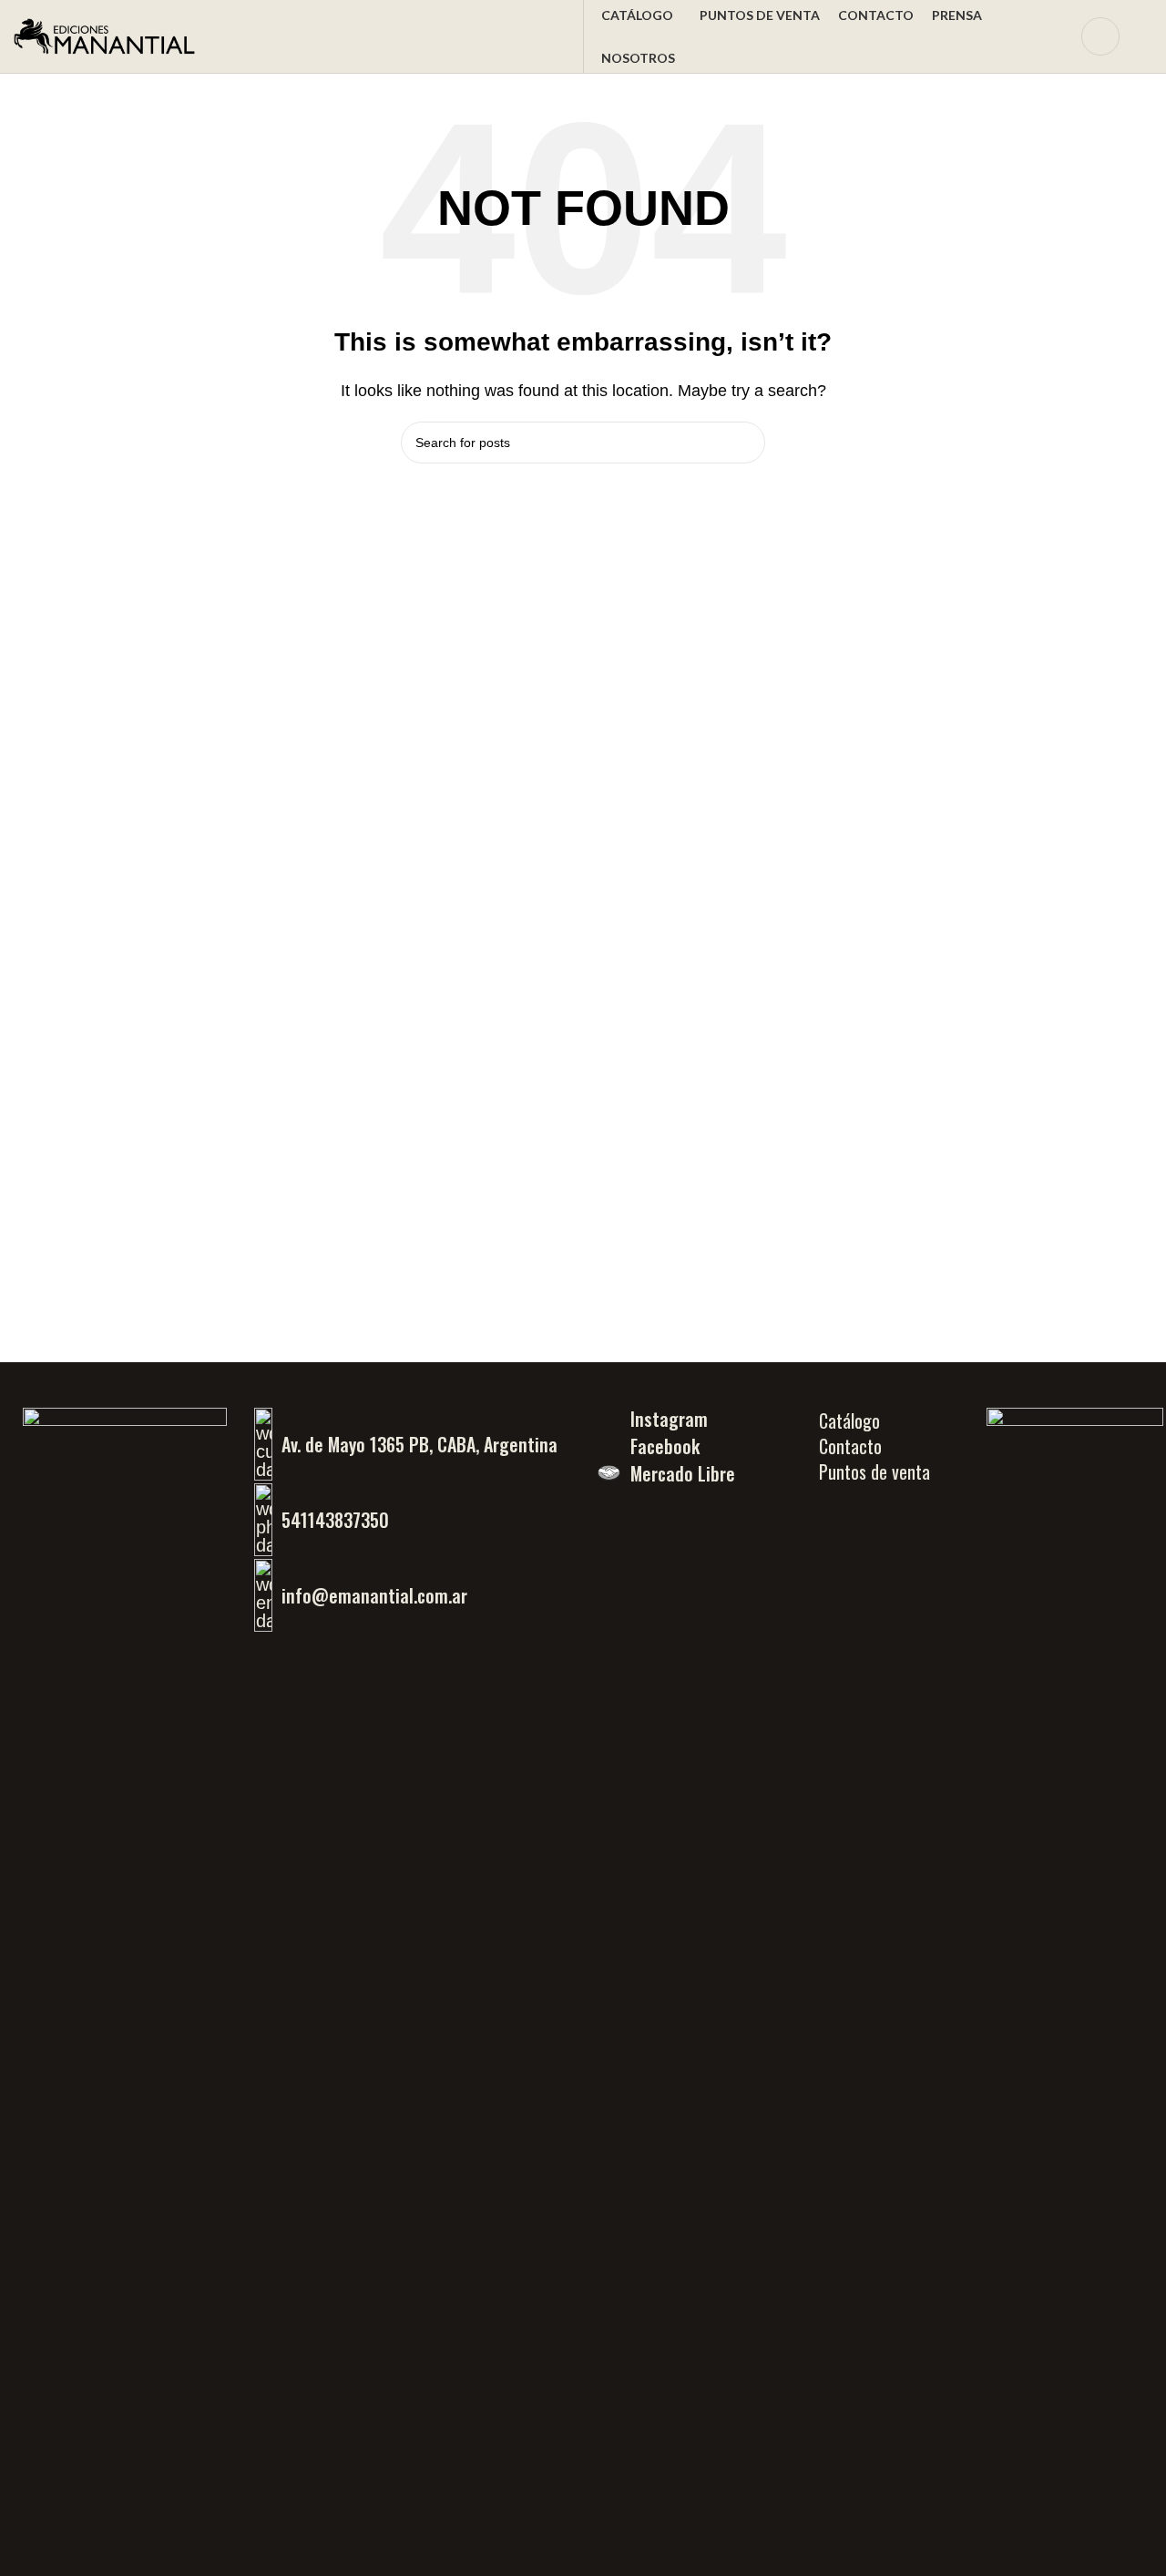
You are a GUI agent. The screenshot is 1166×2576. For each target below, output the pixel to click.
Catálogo (849, 1420)
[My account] (1100, 36)
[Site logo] (105, 35)
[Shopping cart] (1145, 36)
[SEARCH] (744, 443)
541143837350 (335, 1520)
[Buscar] (1056, 36)
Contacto (850, 1446)
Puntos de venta (874, 1471)
